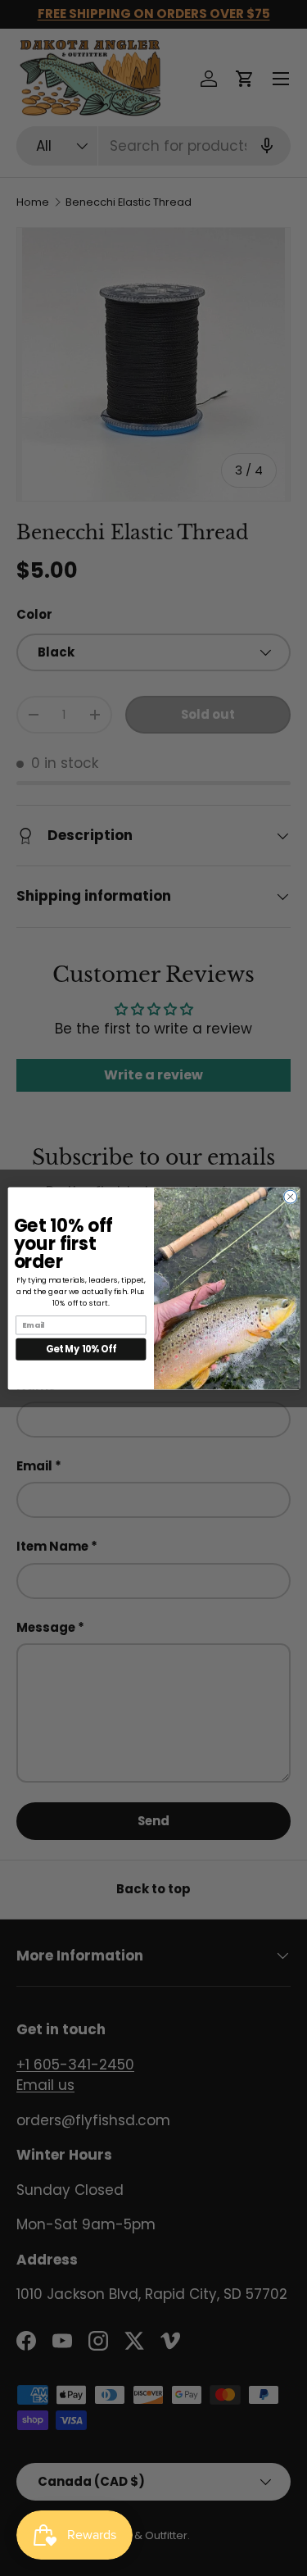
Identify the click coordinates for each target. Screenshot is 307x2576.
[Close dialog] (290, 1197)
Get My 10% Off (81, 1349)
